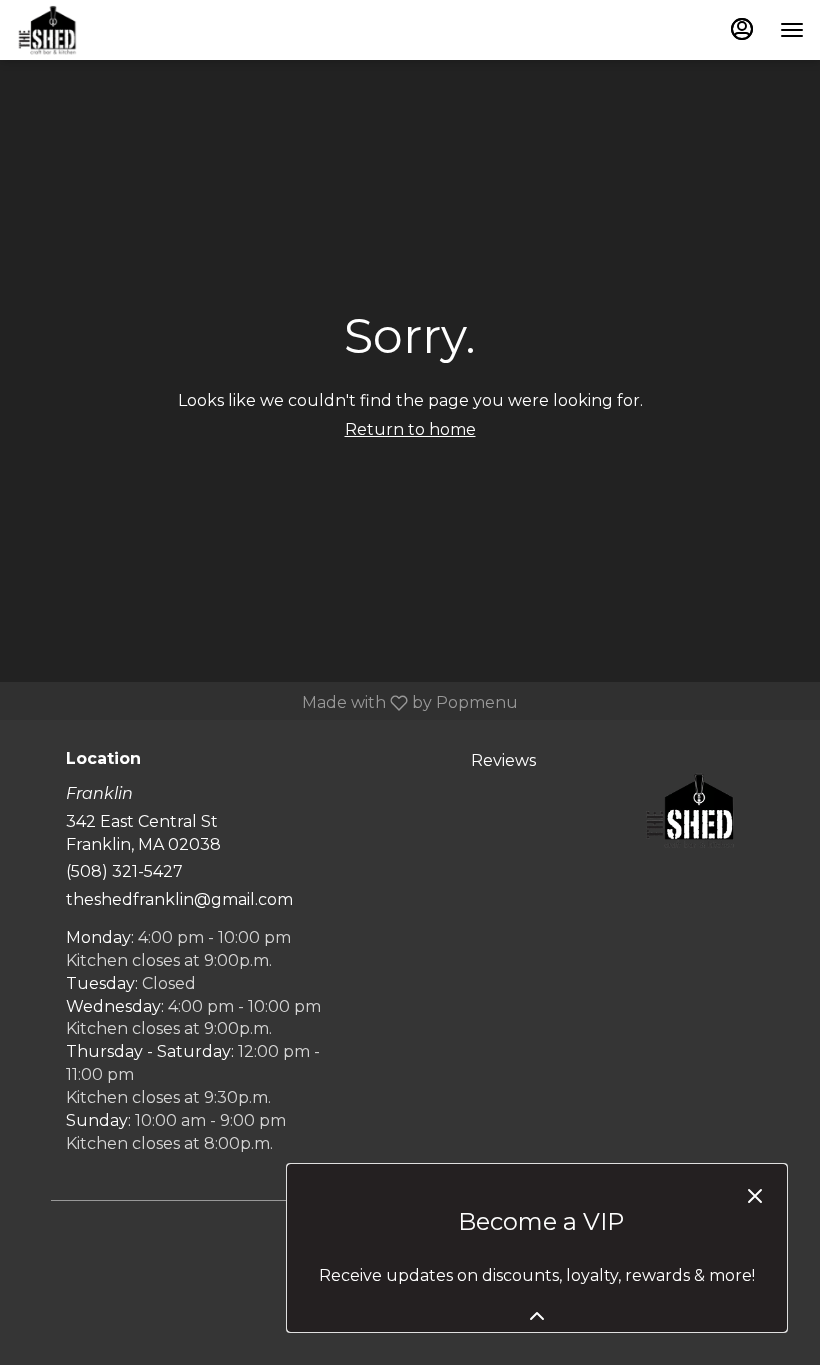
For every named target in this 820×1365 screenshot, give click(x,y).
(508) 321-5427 (124, 871)
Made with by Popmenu (266, 702)
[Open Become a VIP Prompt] (537, 1316)
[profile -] (742, 29)
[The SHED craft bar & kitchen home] (106, 30)
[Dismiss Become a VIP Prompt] (755, 1196)
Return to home (410, 429)
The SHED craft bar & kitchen (690, 810)
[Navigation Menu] (792, 30)
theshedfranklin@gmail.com (179, 899)
